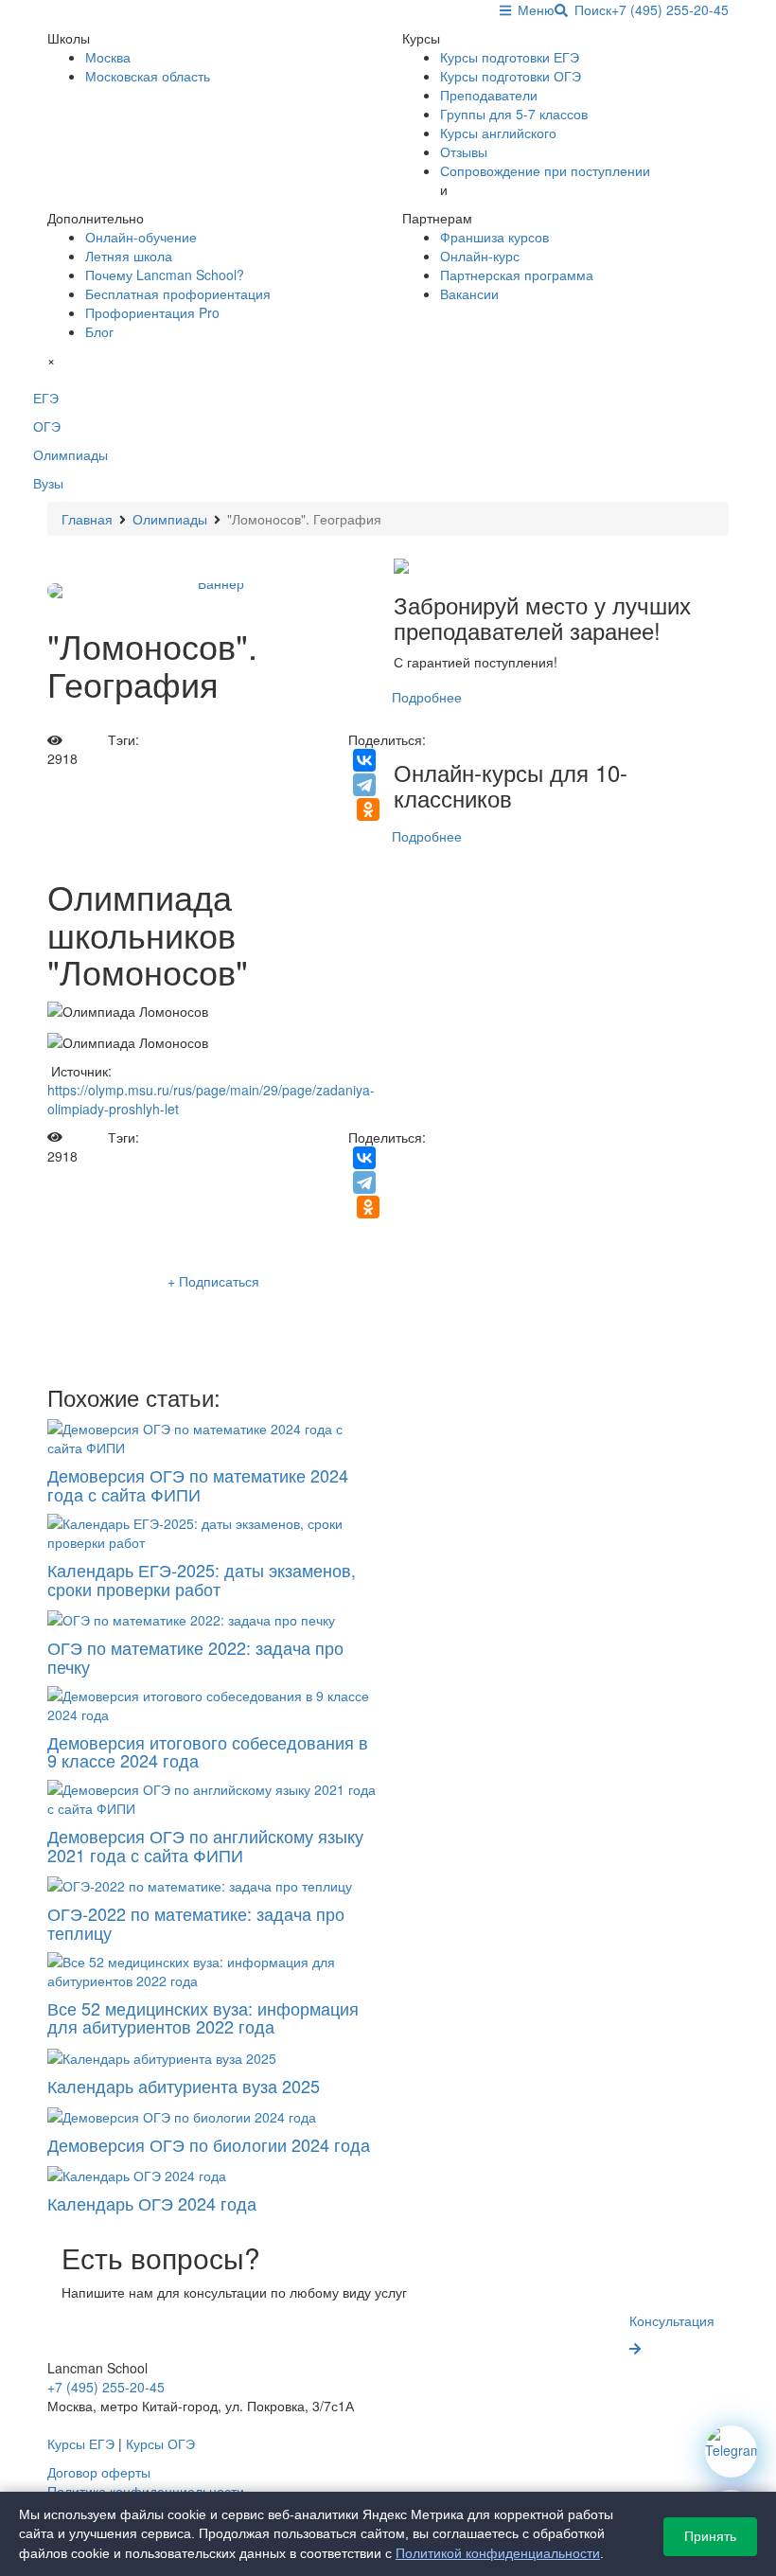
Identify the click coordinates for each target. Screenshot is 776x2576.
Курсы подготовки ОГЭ (511, 76)
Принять (710, 2536)
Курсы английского (498, 133)
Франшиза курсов (494, 237)
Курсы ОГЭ (160, 2443)
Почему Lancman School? (165, 275)
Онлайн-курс (480, 256)
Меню (533, 9)
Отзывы (464, 151)
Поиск (590, 9)
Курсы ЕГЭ (81, 2443)
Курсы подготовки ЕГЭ (510, 57)
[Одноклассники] (368, 809)
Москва (108, 57)
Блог (99, 331)
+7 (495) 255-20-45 (670, 9)
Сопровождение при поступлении (545, 170)
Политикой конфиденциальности (498, 2553)
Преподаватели (489, 95)
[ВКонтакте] (364, 760)
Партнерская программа (517, 275)
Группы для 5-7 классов (514, 114)
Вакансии (469, 293)
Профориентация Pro (152, 312)
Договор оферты (99, 2472)
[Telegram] (364, 785)
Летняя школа (129, 256)
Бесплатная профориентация (178, 293)
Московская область (148, 76)
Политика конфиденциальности (146, 2491)
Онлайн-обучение (141, 237)
